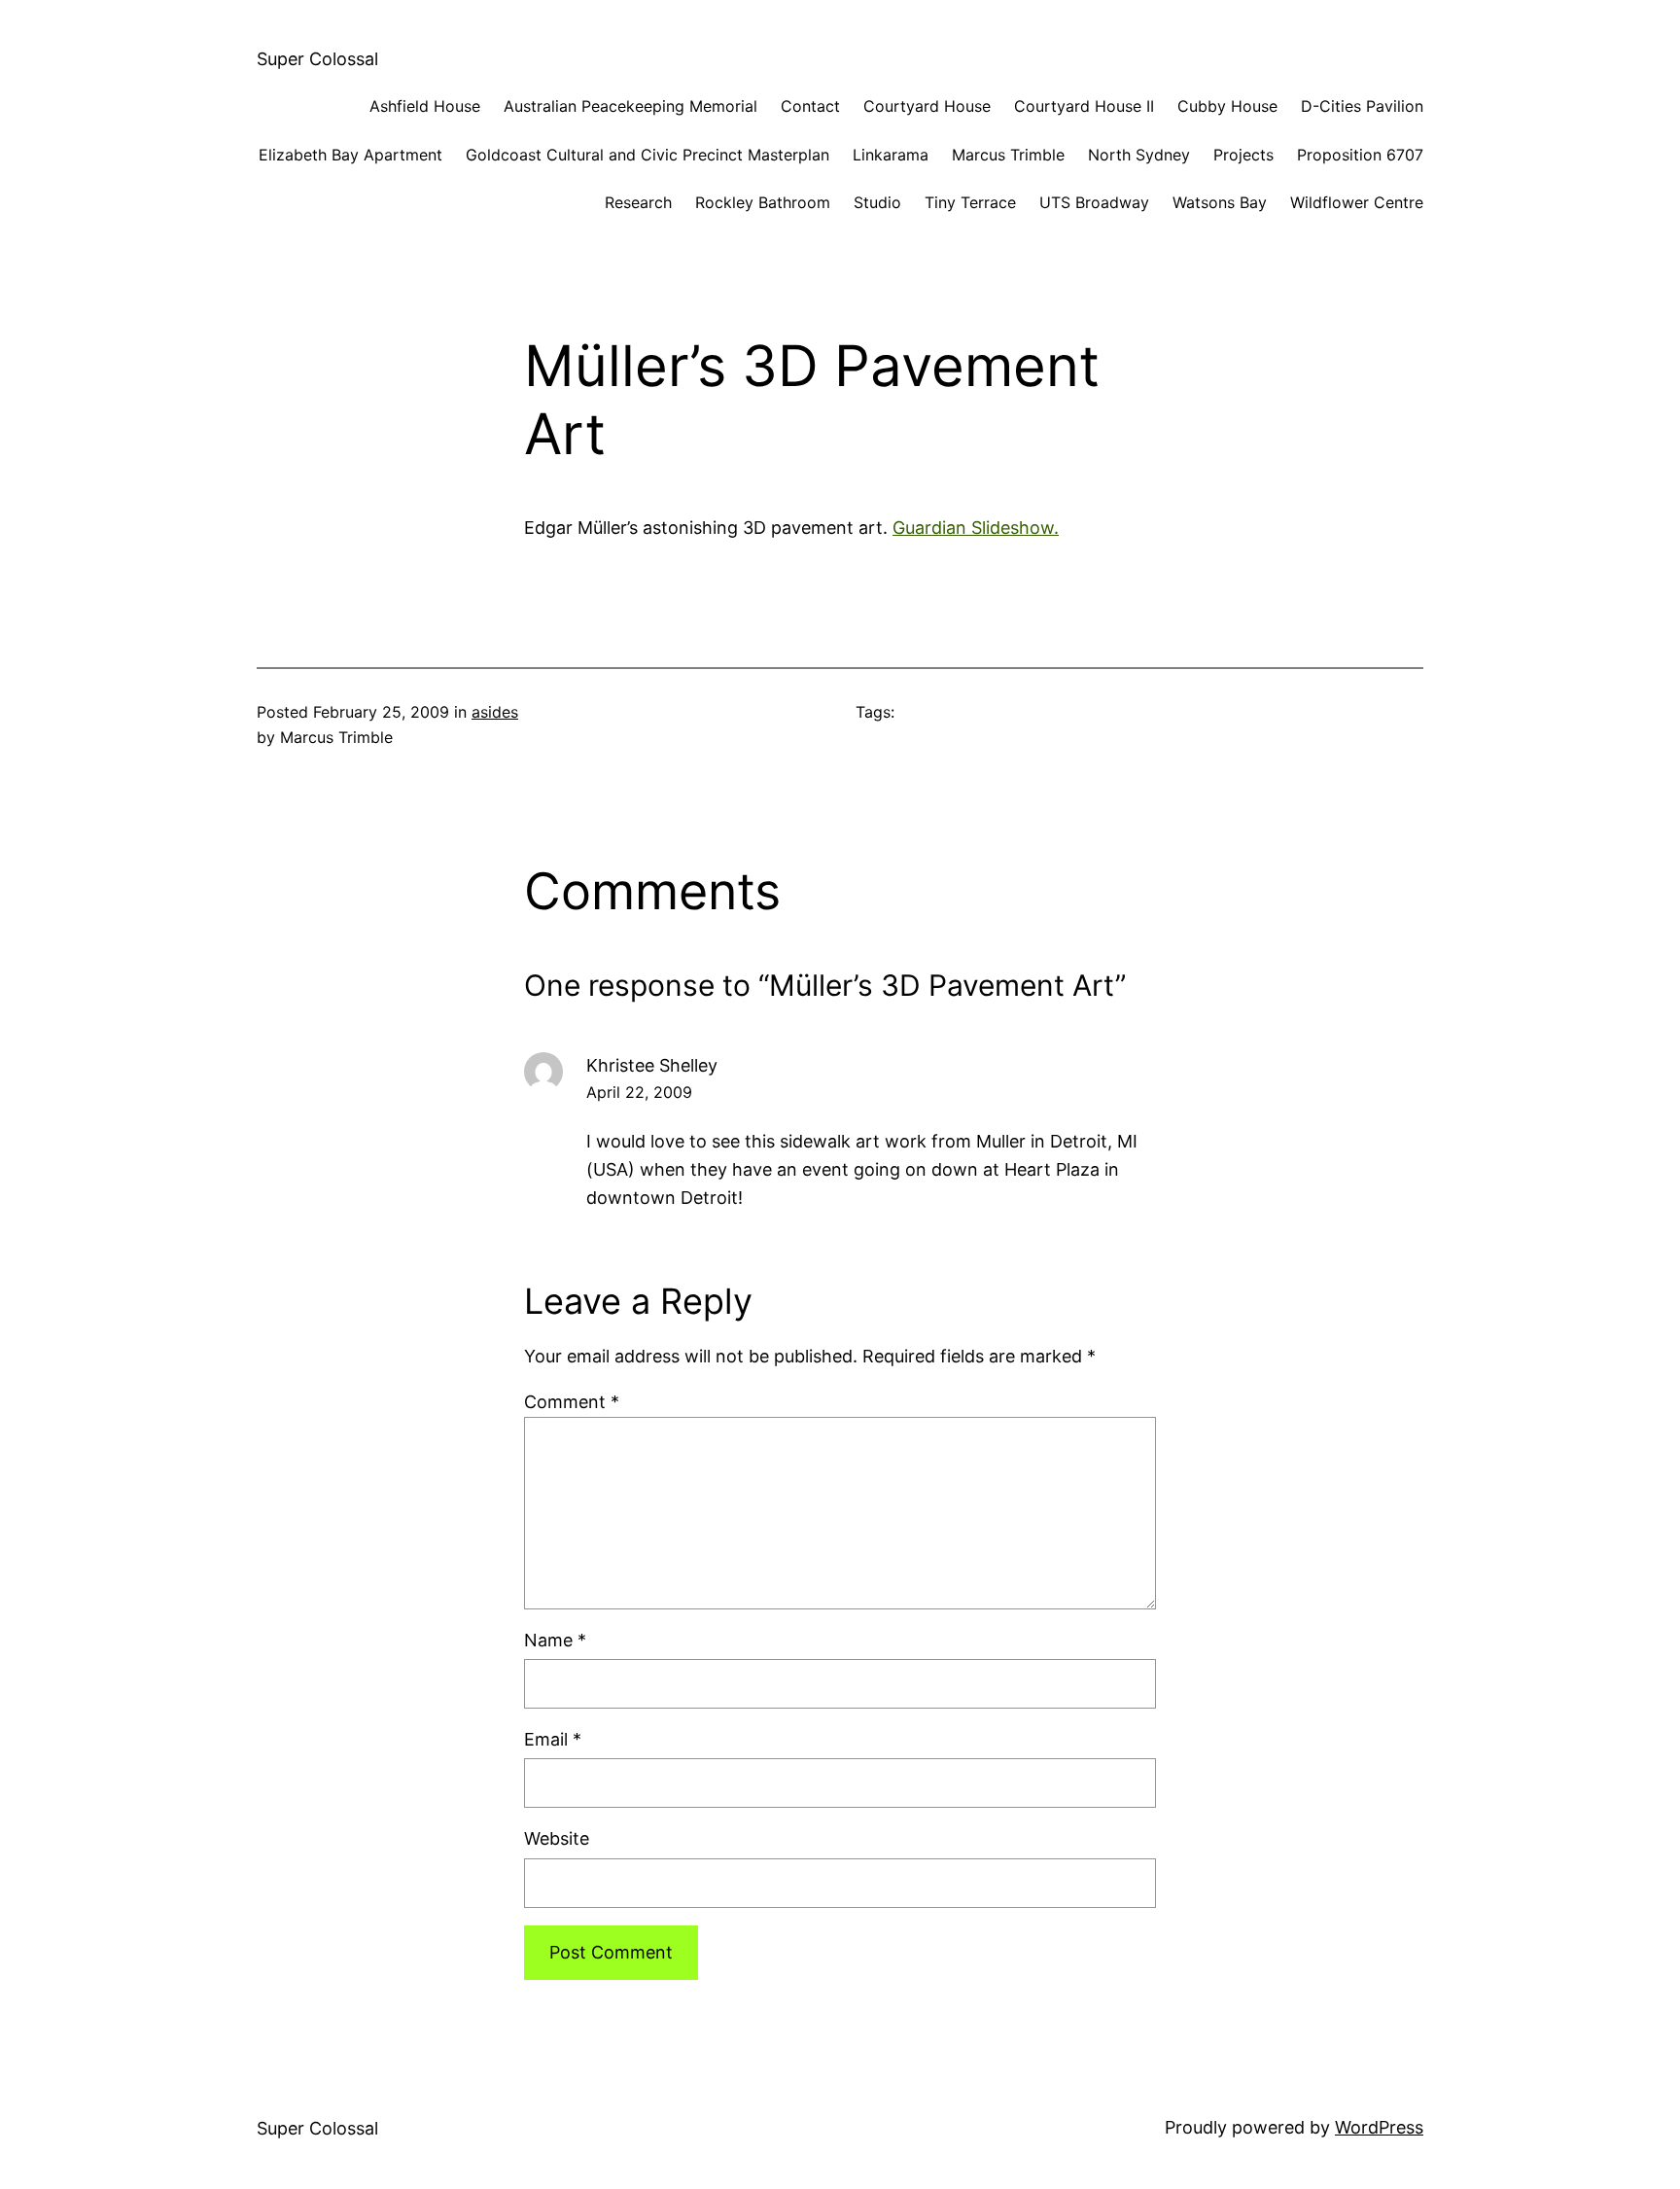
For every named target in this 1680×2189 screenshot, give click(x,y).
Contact (810, 106)
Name (555, 1640)
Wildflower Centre (1357, 202)
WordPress (1379, 2127)
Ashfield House (425, 106)
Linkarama (891, 155)
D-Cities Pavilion (1362, 106)
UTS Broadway (1094, 202)
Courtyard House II (1084, 106)
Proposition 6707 (1360, 155)
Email (553, 1739)
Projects (1243, 155)
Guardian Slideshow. (976, 528)
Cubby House (1227, 106)
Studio (877, 202)
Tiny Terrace (970, 202)
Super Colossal (317, 59)
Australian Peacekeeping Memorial (630, 106)
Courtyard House (927, 106)
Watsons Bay (1220, 202)
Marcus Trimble (1008, 155)
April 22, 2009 (639, 1092)
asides (495, 712)
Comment (572, 1402)
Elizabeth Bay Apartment (350, 155)
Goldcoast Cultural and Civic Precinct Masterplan (647, 155)
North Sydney (1139, 155)
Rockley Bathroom (763, 202)
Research (638, 202)
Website (557, 1838)
